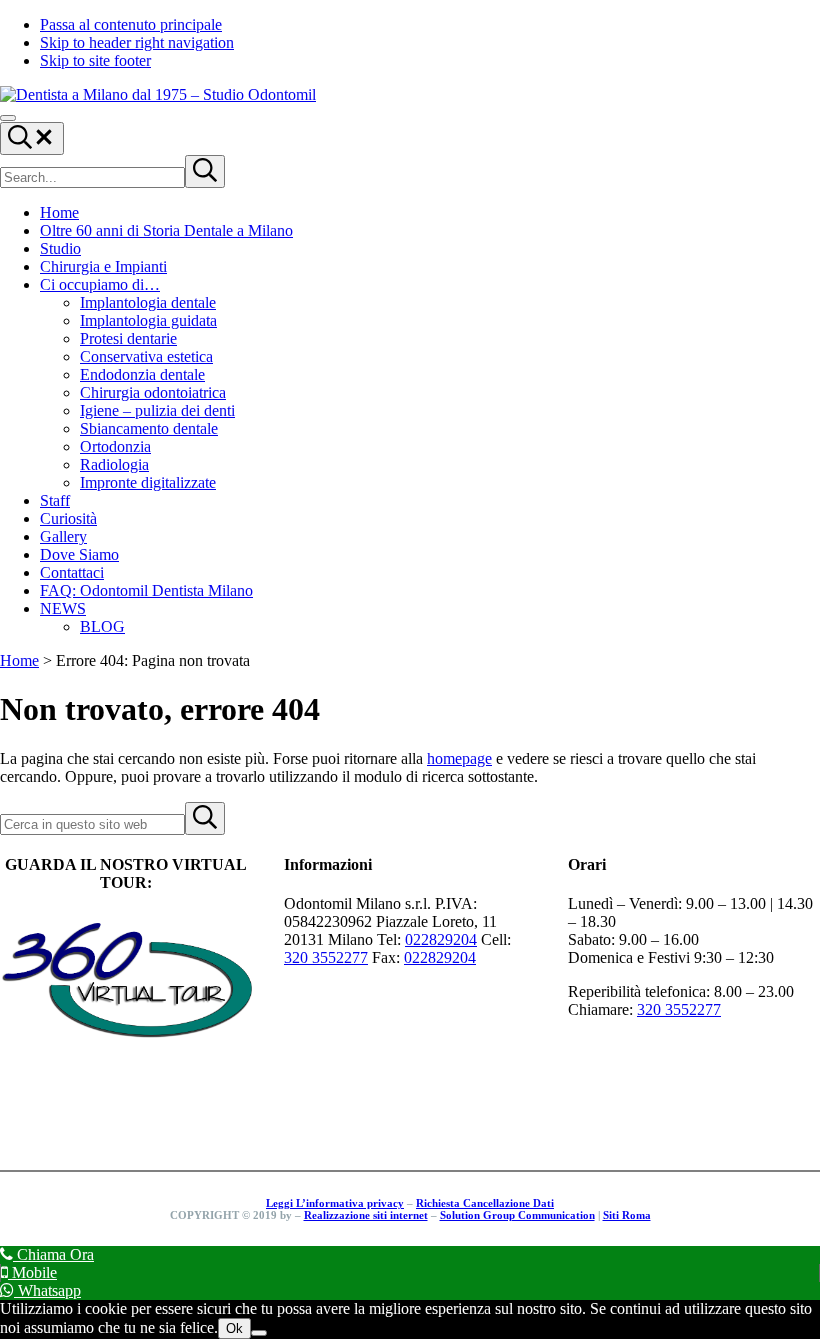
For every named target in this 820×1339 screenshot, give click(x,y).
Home (19, 660)
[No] (259, 1333)
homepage (459, 758)
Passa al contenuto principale (131, 24)
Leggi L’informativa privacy (335, 1203)
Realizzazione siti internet (366, 1215)
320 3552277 (326, 957)
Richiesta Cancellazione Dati (485, 1203)
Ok (234, 1328)
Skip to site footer (95, 60)
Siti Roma (627, 1215)
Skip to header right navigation (137, 42)
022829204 (441, 939)
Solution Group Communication (517, 1215)
